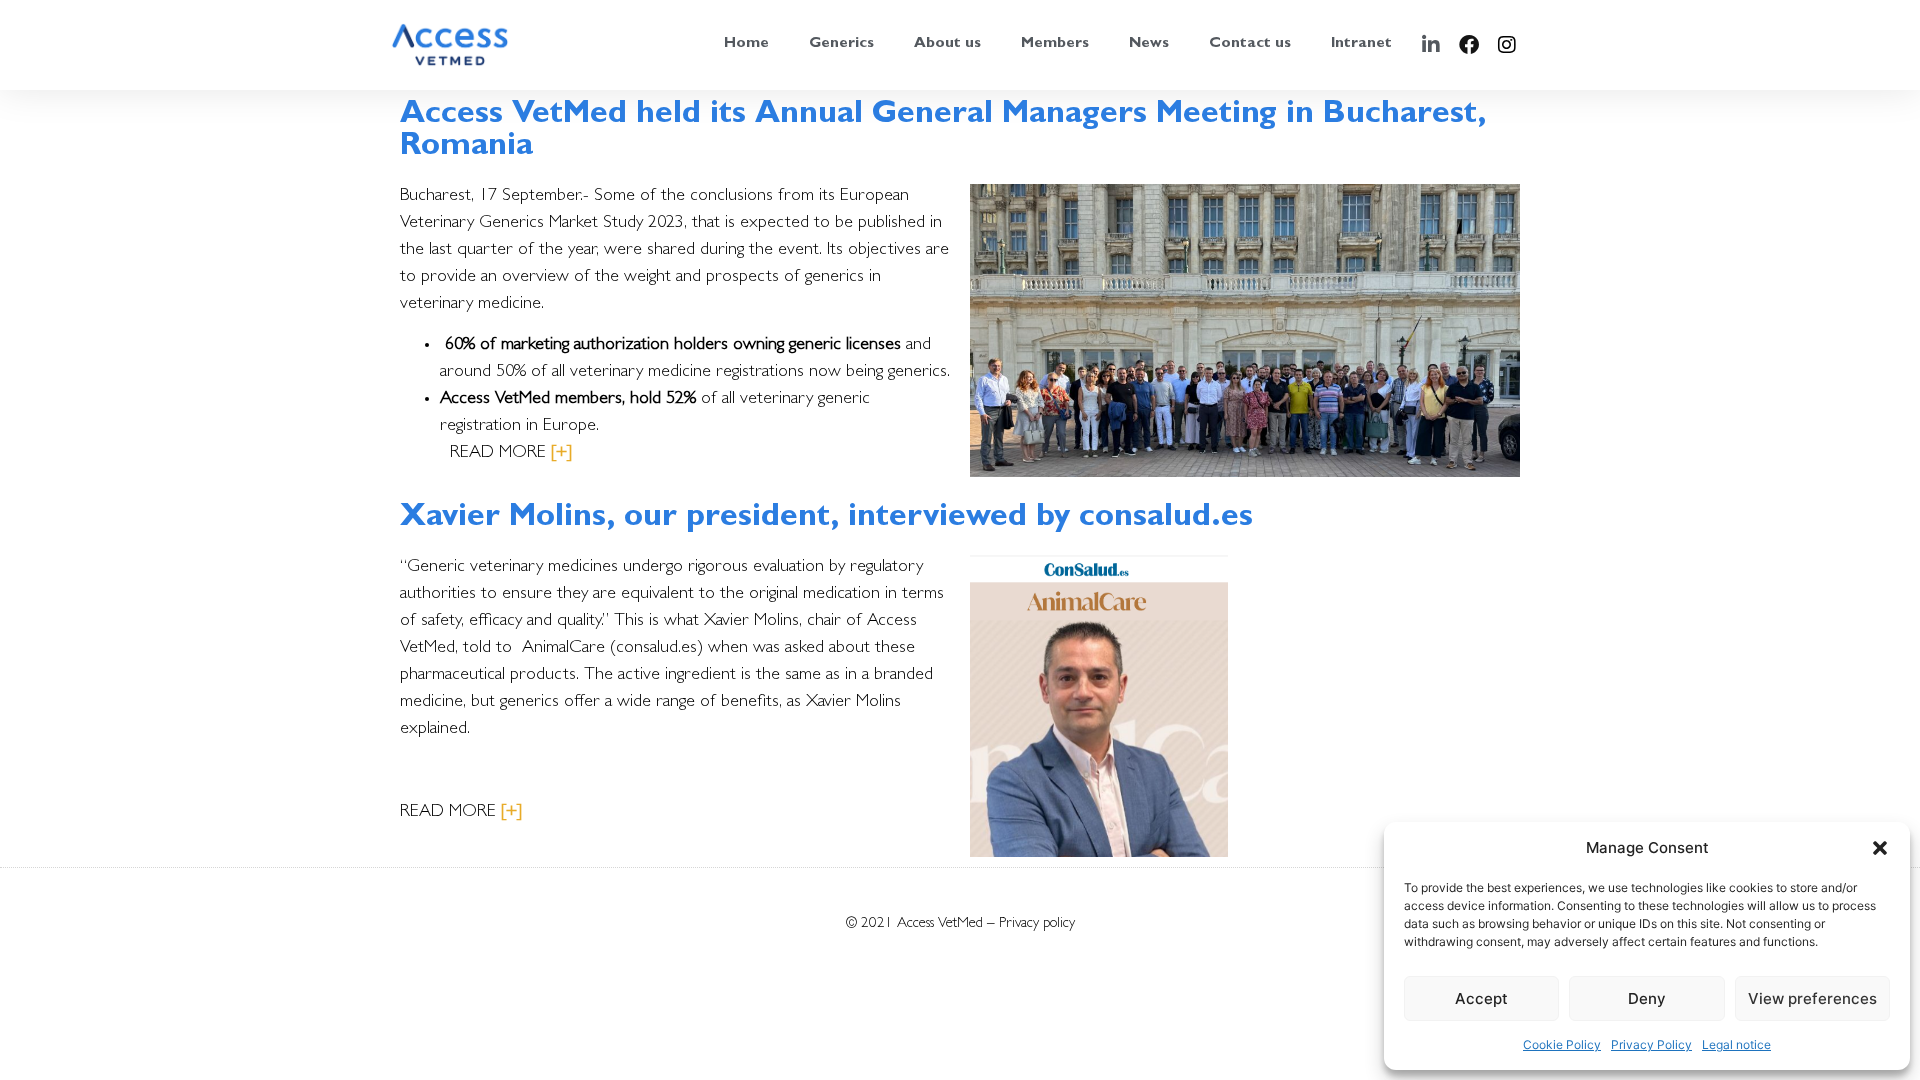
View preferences (1812, 998)
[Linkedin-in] (1431, 45)
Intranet (1361, 44)
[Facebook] (1469, 45)
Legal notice (1736, 1044)
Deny (1647, 998)
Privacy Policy (1651, 1044)
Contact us (1250, 44)
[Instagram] (1507, 45)
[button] (1880, 848)
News (1149, 44)
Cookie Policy (1562, 1044)
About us (947, 44)
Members (1055, 44)
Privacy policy (1037, 924)
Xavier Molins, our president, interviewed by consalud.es (826, 519)
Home (746, 44)
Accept (1481, 998)
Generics (841, 44)
